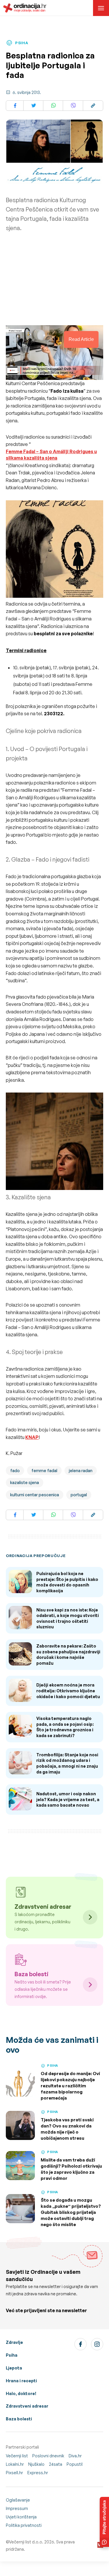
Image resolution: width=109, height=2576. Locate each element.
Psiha (12, 2355)
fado (15, 1471)
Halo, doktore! (21, 2393)
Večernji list (17, 2456)
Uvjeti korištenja (21, 2517)
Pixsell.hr (14, 2473)
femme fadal (44, 1471)
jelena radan (81, 1471)
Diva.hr (75, 2456)
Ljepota (14, 2368)
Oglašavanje (18, 2500)
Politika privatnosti (24, 2525)
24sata (56, 2464)
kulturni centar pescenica (35, 1495)
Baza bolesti (19, 2419)
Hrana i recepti (21, 2381)
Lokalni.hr (15, 2464)
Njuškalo (36, 2464)
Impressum (17, 2508)
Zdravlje (14, 2342)
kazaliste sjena (25, 1482)
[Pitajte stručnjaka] (104, 2522)
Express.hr (38, 2473)
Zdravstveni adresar (27, 2406)
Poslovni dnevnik (48, 2456)
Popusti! (75, 2464)
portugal (79, 1495)
